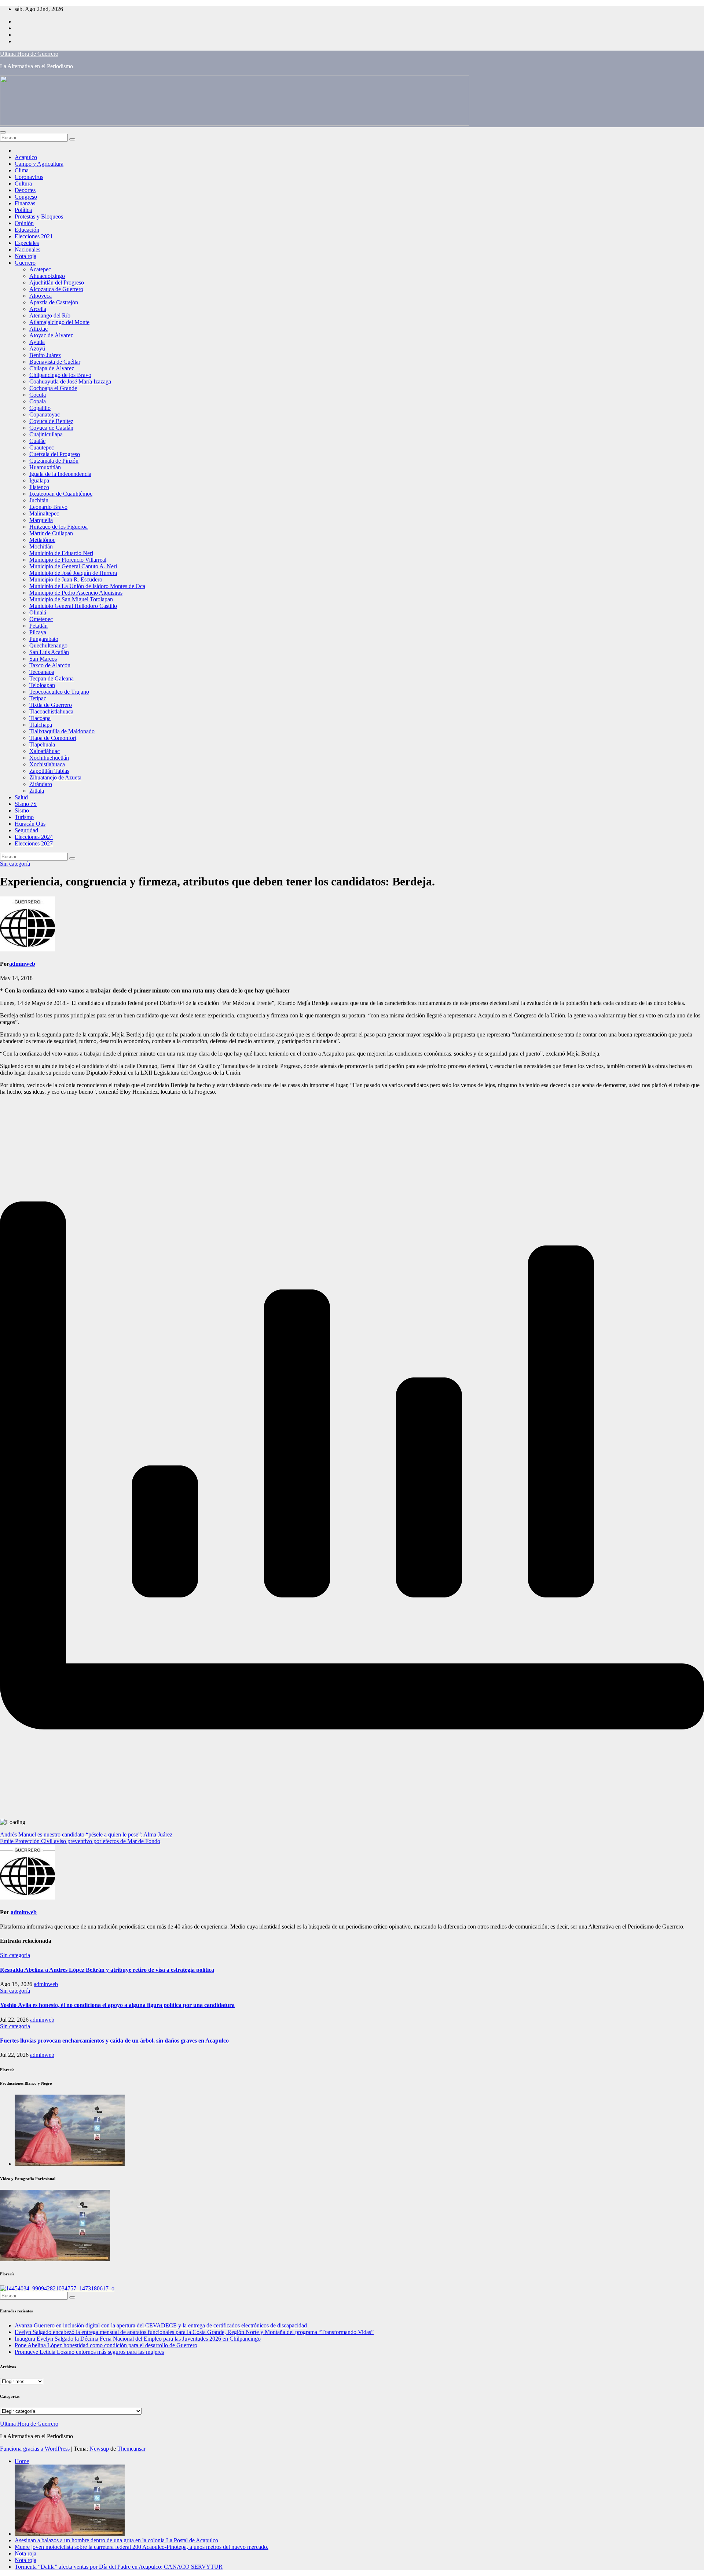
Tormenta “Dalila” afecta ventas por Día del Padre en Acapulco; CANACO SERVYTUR (119, 2567)
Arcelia (38, 309)
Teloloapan (42, 685)
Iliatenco (39, 487)
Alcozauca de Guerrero (56, 289)
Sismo (22, 810)
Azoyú (37, 348)
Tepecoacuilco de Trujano (59, 692)
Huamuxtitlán (45, 467)
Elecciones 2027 (34, 843)
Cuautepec (42, 447)
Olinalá (38, 612)
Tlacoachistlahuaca (51, 711)
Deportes (25, 190)
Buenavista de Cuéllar (55, 362)
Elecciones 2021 (34, 236)
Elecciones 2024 (34, 837)
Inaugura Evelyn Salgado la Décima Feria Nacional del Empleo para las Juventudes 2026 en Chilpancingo (138, 2339)
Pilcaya (38, 632)
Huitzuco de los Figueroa (58, 527)
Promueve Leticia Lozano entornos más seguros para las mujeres (89, 2352)
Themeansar (131, 2449)
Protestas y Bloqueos (39, 216)
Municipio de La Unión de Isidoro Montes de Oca (87, 586)
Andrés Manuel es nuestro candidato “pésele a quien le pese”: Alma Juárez (86, 1834)
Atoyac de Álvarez (51, 335)
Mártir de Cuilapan (51, 533)
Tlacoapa (40, 718)
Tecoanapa (42, 672)
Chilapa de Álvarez (52, 368)
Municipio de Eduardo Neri (61, 553)
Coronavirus (29, 177)
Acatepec (40, 269)
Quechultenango (48, 645)
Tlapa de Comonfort (53, 738)
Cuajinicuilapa (46, 434)
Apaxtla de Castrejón (54, 302)
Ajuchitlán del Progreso (57, 282)
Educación (27, 230)
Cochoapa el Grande (53, 388)
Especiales (27, 243)
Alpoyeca (41, 296)
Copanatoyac (45, 414)
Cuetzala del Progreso (55, 454)
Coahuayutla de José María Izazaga (70, 381)
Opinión (24, 223)
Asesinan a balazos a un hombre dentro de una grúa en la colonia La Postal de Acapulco (116, 2540)
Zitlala (37, 791)
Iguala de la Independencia (60, 474)
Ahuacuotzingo (47, 276)
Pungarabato (44, 639)
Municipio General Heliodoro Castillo (73, 606)
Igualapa (39, 480)
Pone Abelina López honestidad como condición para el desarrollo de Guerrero (106, 2345)
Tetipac (38, 698)
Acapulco (26, 157)
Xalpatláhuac (45, 751)
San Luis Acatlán (49, 652)
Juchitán (39, 500)
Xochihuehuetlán (49, 758)
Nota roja (25, 256)
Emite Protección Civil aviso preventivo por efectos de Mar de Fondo (80, 1841)
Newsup (99, 2449)
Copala (38, 401)
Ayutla (37, 342)
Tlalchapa (41, 725)
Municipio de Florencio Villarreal (68, 560)
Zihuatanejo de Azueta (55, 777)
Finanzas (25, 203)
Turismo (24, 817)
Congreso (26, 197)
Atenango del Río (50, 315)
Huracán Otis (30, 824)
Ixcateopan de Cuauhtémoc (61, 494)
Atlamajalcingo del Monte (59, 322)
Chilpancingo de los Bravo (60, 375)
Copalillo (40, 408)
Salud (21, 797)
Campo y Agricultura (39, 164)
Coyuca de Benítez (51, 421)
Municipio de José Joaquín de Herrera (73, 573)
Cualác (37, 441)
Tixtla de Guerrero (51, 705)
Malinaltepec (44, 513)
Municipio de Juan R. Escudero (66, 579)
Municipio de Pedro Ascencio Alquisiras (76, 593)
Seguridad (26, 830)
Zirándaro (41, 784)
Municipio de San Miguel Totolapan (71, 599)
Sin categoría (15, 864)
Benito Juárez (45, 355)
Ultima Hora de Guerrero (29, 54)
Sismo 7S (26, 804)
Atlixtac (38, 329)
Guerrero (25, 263)
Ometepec (41, 619)
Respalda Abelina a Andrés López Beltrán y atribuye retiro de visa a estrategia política (107, 1970)
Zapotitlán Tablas (49, 771)
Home (22, 2461)
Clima (22, 170)
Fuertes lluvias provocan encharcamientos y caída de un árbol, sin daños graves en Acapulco (114, 2041)
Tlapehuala (42, 744)
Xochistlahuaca (47, 764)
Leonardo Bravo (48, 507)
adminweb (22, 964)
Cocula (38, 395)
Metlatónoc (42, 540)
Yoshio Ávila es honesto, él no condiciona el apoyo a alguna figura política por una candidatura (117, 2005)
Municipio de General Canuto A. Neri (73, 566)
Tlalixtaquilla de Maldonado (62, 731)
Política (23, 210)
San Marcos (43, 659)
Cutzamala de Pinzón (54, 461)
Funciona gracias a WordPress (36, 2449)
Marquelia (41, 520)
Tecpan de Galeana (52, 678)
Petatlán (38, 626)
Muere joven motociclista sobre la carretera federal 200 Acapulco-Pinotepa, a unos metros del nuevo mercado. (142, 2547)
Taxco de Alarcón (50, 665)
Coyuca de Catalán (51, 428)
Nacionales (27, 249)
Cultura (23, 184)
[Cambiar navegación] (3, 132)
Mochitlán (41, 546)
